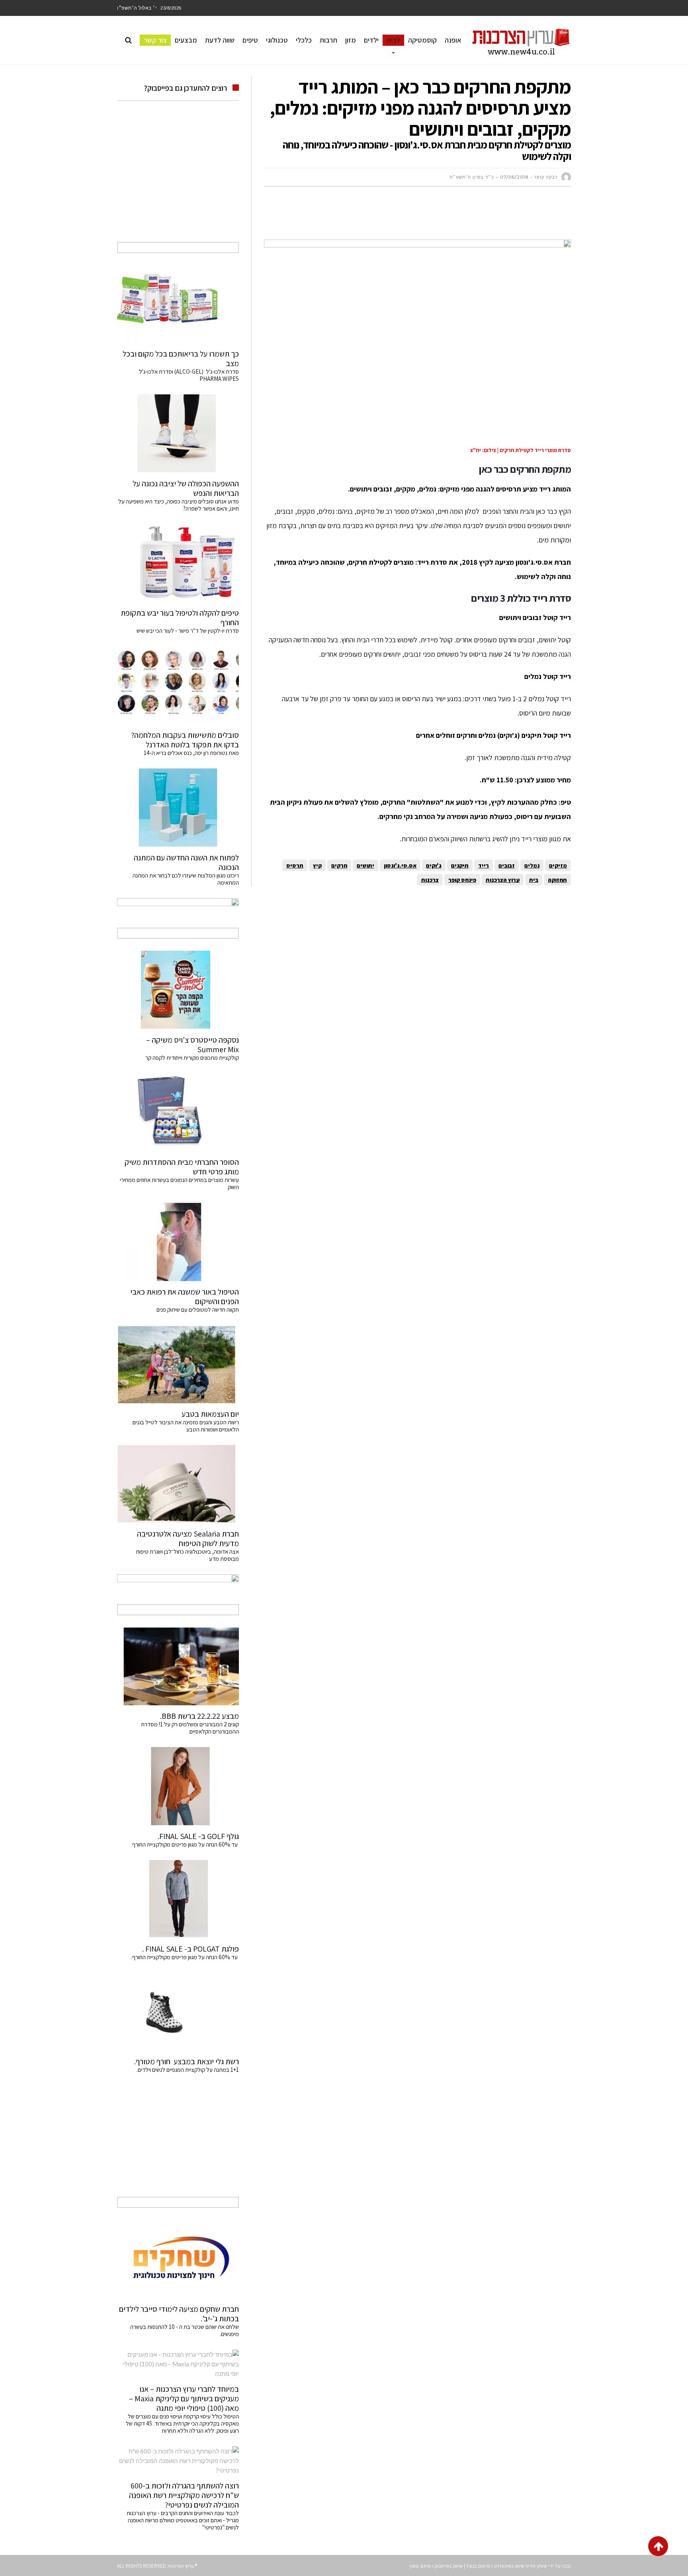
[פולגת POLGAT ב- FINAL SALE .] (178, 1899)
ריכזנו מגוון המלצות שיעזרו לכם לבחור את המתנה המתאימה (186, 879)
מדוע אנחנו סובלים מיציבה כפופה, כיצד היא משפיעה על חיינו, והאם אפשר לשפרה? (179, 505)
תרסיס (295, 865)
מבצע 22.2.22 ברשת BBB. (199, 1716)
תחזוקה (557, 880)
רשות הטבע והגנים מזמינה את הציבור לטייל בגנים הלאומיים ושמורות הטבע (186, 1426)
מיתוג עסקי (420, 2566)
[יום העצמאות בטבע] (178, 1364)
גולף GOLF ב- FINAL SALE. (198, 1836)
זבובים (507, 865)
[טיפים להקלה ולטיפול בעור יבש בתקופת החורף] (178, 563)
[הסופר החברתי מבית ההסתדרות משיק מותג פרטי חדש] (178, 1112)
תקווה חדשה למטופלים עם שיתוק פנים (196, 1309)
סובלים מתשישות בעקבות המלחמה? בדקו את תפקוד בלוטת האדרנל (185, 740)
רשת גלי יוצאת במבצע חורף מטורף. (187, 2061)
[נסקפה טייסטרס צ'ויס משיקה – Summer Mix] (178, 990)
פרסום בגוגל (478, 2566)
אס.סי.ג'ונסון (400, 865)
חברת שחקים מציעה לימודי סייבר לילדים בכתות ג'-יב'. (179, 2314)
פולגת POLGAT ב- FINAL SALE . (191, 1949)
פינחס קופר (462, 880)
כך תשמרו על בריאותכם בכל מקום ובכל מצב (181, 359)
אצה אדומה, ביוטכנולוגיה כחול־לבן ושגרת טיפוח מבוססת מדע (188, 1555)
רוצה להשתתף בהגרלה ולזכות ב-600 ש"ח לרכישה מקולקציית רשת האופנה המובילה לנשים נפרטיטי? (184, 2495)
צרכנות (430, 880)
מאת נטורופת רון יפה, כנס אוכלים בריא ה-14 (191, 753)
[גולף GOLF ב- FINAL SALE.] (178, 1786)
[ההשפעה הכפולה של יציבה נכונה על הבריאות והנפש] (178, 433)
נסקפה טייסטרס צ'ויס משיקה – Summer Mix (193, 1045)
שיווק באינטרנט (509, 2566)
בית (534, 880)
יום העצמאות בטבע (210, 1414)
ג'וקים (434, 865)
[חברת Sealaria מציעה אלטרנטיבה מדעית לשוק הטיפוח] (178, 1484)
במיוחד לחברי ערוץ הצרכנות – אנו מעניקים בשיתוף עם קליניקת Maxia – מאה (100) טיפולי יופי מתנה (184, 2399)
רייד (484, 865)
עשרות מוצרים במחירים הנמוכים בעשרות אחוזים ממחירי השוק (179, 1183)
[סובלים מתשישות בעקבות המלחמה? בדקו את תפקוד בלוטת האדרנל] (178, 685)
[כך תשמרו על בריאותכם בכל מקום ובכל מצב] (178, 304)
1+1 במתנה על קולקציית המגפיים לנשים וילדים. (188, 2070)
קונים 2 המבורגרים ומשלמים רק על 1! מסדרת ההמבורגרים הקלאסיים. (190, 1728)
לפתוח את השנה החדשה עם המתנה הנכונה (186, 862)
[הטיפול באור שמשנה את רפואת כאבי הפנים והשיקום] (178, 1242)
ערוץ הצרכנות (503, 880)
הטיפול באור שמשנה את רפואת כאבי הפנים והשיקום (185, 1297)
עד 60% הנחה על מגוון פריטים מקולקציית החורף (186, 1844)
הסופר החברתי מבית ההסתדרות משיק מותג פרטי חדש (182, 1167)
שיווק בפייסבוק (449, 2566)
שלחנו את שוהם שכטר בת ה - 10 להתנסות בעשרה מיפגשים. (185, 2330)
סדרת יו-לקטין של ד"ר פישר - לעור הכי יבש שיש (188, 631)
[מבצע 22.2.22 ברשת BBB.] (178, 1666)
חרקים (339, 865)
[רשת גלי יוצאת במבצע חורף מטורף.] (178, 2012)
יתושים (365, 865)
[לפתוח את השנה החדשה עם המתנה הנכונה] (178, 807)
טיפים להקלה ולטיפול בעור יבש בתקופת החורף (180, 618)
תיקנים (460, 865)
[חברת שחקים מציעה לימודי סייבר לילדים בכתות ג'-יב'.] (178, 2259)
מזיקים (558, 865)
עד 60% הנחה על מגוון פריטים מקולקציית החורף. (185, 1957)
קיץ (317, 865)
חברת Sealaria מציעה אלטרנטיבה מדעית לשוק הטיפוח (188, 1539)
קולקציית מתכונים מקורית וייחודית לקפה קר (192, 1058)
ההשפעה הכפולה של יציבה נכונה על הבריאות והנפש (186, 488)
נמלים (532, 865)
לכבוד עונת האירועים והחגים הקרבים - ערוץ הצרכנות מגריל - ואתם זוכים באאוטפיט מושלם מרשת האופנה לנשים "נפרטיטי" (183, 2520)
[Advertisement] (426, 217)
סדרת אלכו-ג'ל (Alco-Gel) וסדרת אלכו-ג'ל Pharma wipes (189, 375)
